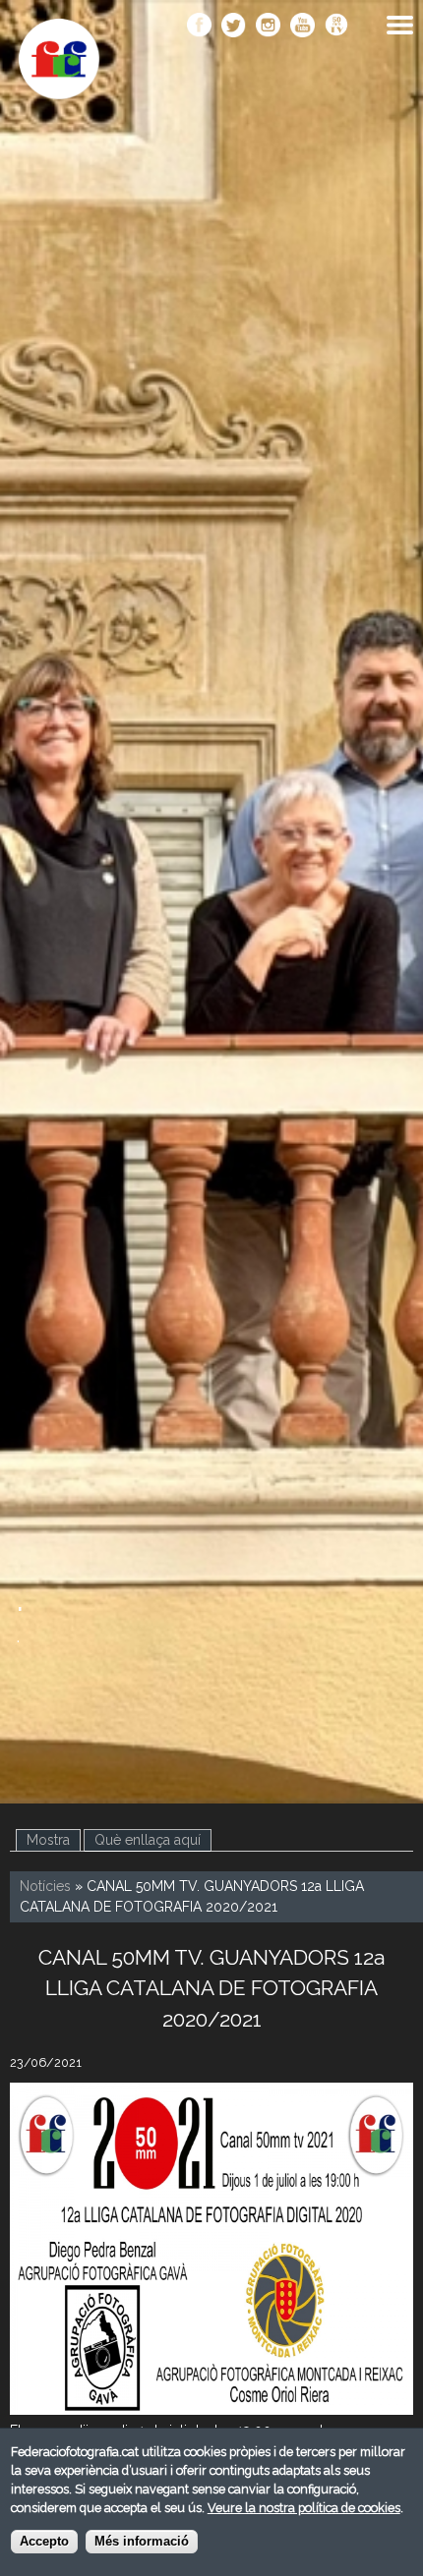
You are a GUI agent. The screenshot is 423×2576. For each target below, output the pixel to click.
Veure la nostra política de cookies (304, 2508)
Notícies (45, 1886)
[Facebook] (199, 27)
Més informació (142, 2542)
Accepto (44, 2542)
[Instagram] (268, 27)
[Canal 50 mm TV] (337, 27)
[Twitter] (234, 27)
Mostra (48, 1840)
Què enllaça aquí (153, 1840)
